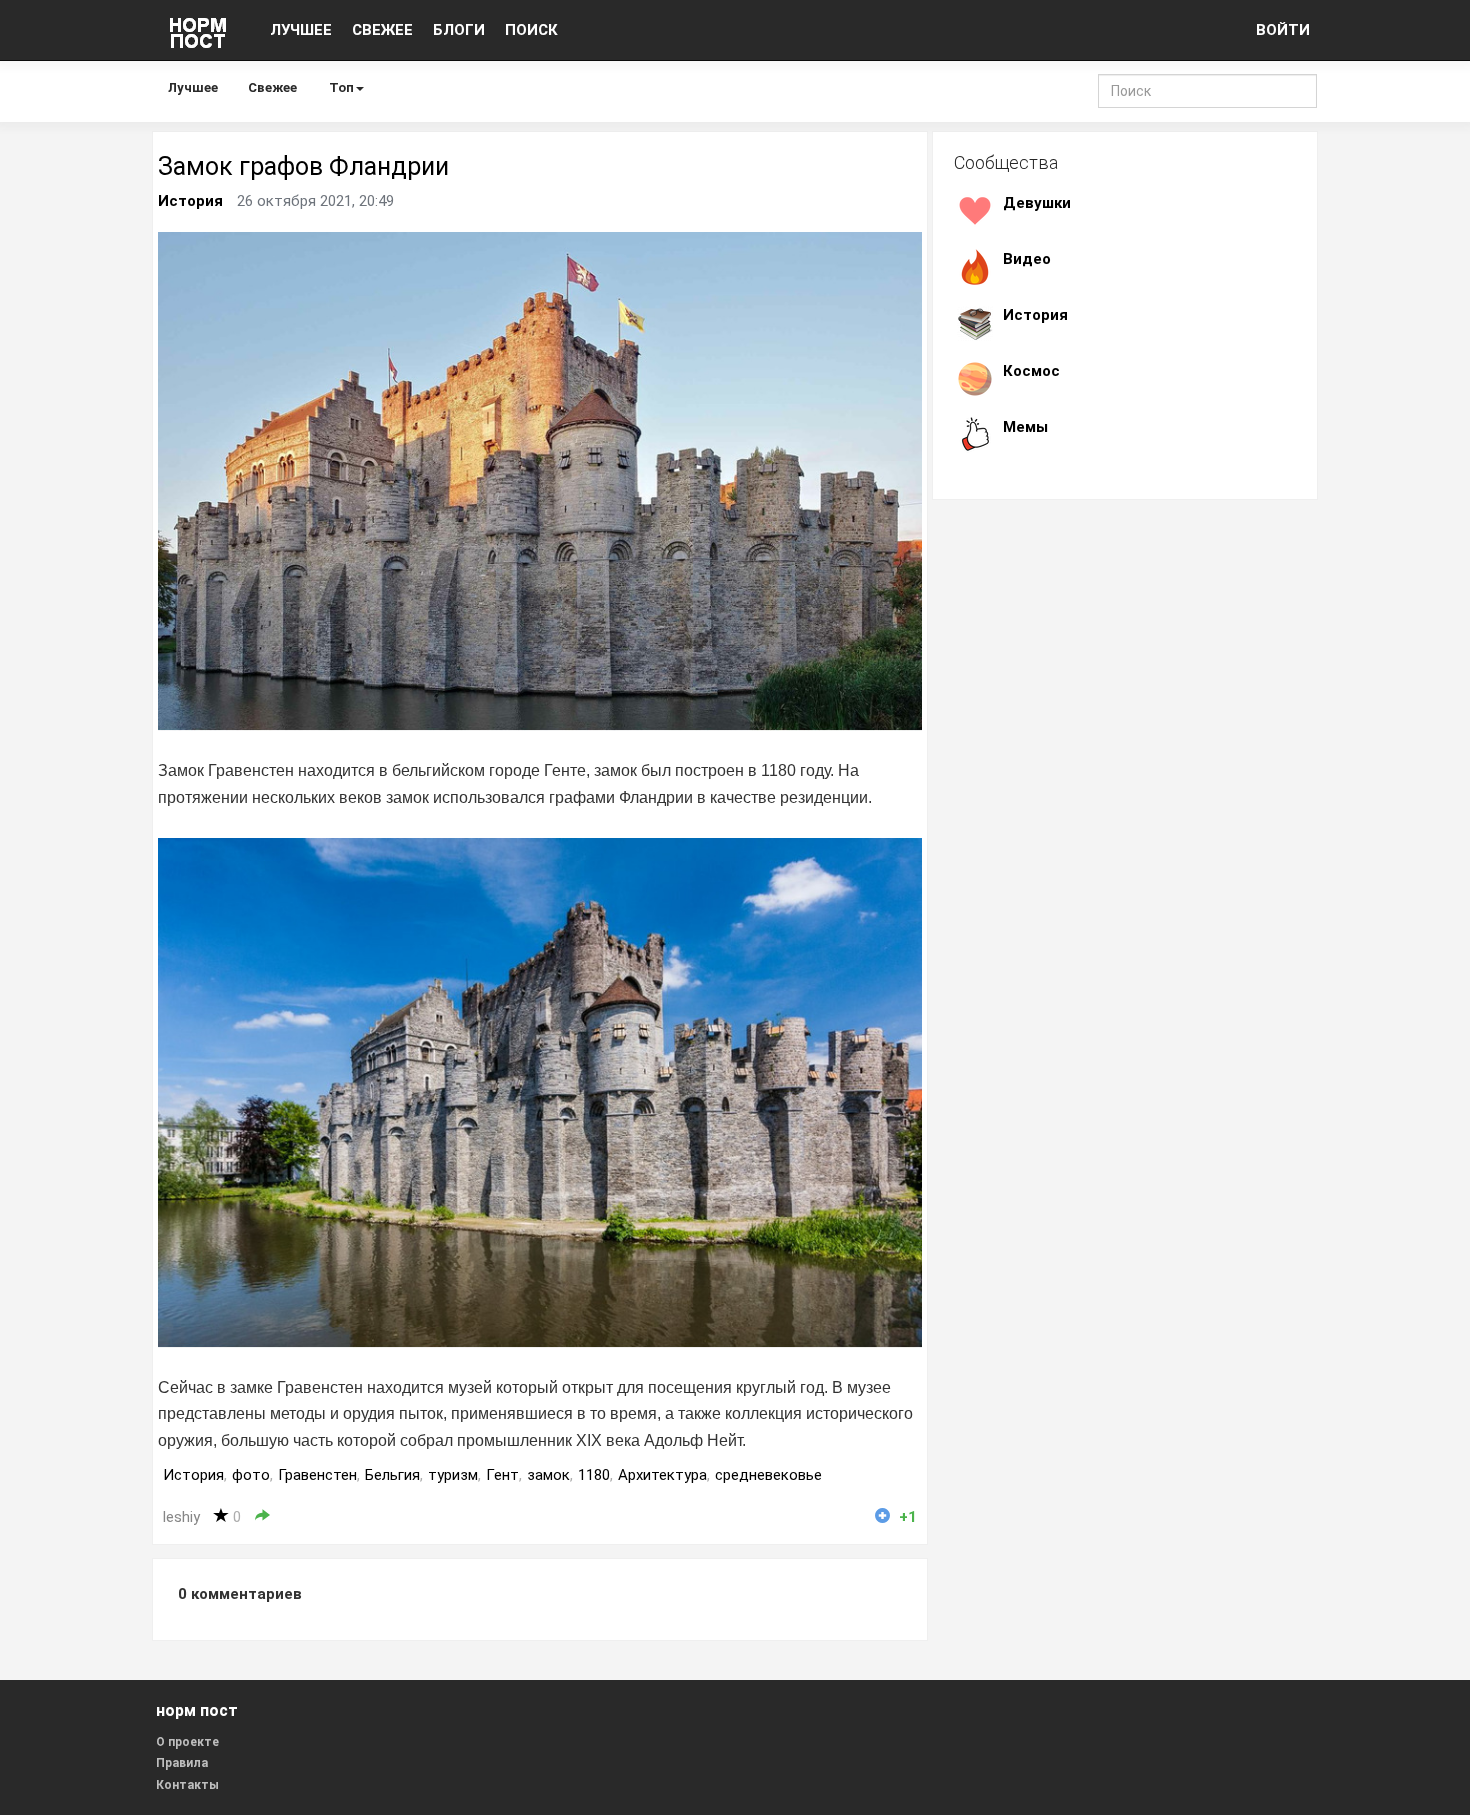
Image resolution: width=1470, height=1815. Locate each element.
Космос (1031, 371)
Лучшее (193, 87)
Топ (341, 87)
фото (251, 1475)
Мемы (1025, 427)
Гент (502, 1475)
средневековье (768, 1475)
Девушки (1037, 203)
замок (548, 1475)
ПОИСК (531, 30)
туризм (453, 1475)
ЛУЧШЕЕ (301, 30)
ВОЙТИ (1283, 30)
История (190, 201)
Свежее (272, 87)
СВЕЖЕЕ (382, 30)
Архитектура (662, 1475)
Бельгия (392, 1475)
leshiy (181, 1517)
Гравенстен (317, 1475)
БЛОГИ (459, 30)
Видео (1027, 259)
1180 (594, 1475)
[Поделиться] (262, 1516)
